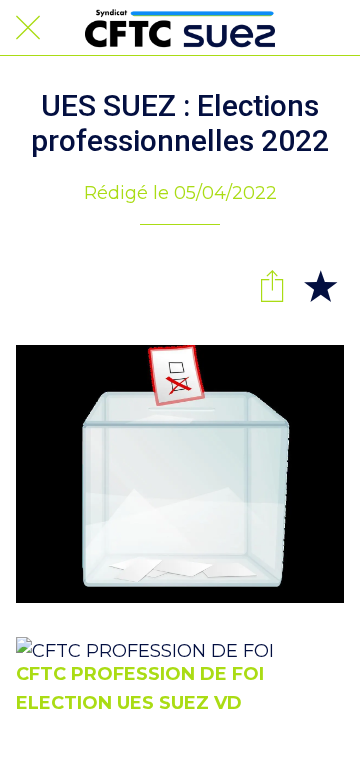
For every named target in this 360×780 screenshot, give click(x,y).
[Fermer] (28, 28)
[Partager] (272, 285)
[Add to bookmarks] (320, 285)
